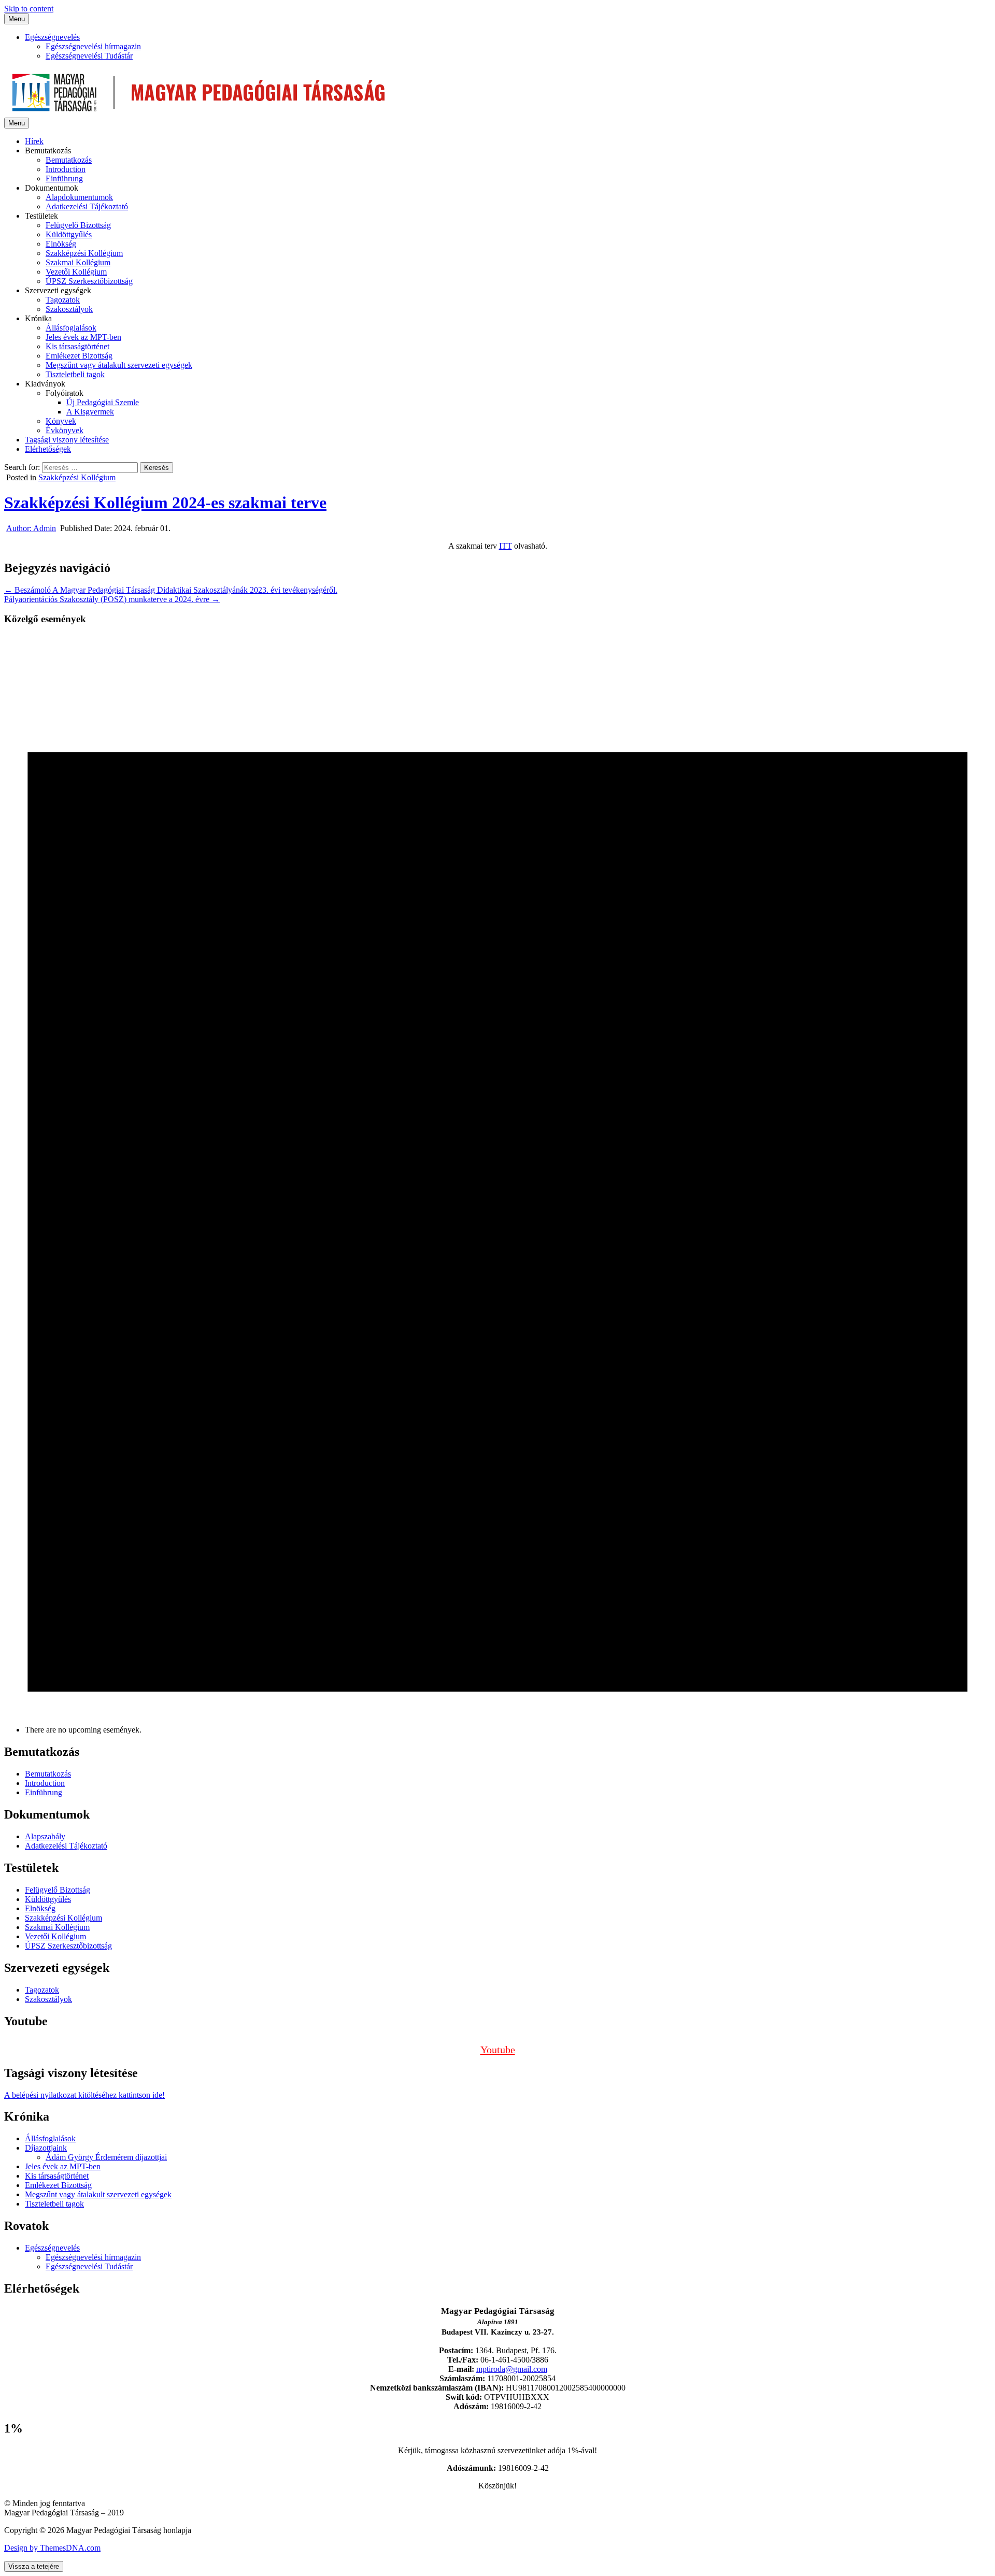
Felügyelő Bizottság (78, 225)
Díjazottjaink (46, 2148)
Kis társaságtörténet (77, 346)
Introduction (66, 169)
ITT (506, 546)
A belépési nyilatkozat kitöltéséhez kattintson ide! (84, 2095)
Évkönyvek (65, 430)
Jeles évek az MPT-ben (83, 337)
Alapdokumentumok (79, 197)
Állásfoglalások (71, 328)
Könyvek (61, 421)
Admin (31, 528)
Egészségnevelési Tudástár (89, 56)
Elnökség (61, 244)
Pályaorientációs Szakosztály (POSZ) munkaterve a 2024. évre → (112, 599)
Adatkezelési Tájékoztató (87, 206)
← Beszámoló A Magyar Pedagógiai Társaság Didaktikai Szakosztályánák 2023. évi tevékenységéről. (171, 590)
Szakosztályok (69, 309)
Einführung (64, 178)
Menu (17, 19)
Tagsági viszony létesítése (67, 440)
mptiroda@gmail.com (512, 2369)
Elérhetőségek (48, 449)
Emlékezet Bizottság (79, 356)
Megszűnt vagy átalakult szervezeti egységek (119, 365)
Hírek (34, 141)
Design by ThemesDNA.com (52, 2548)
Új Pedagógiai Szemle (103, 402)
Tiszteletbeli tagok (75, 374)
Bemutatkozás (69, 160)
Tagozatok (63, 300)
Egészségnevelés (52, 37)
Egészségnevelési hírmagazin (93, 46)
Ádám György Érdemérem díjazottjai (106, 2157)
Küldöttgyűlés (69, 234)
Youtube (498, 2050)
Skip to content (29, 9)
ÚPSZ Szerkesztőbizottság (89, 281)
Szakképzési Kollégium (84, 253)
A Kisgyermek (90, 412)
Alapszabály (45, 1836)
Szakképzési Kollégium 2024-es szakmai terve (165, 503)
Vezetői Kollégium (76, 272)
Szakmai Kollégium (78, 262)
